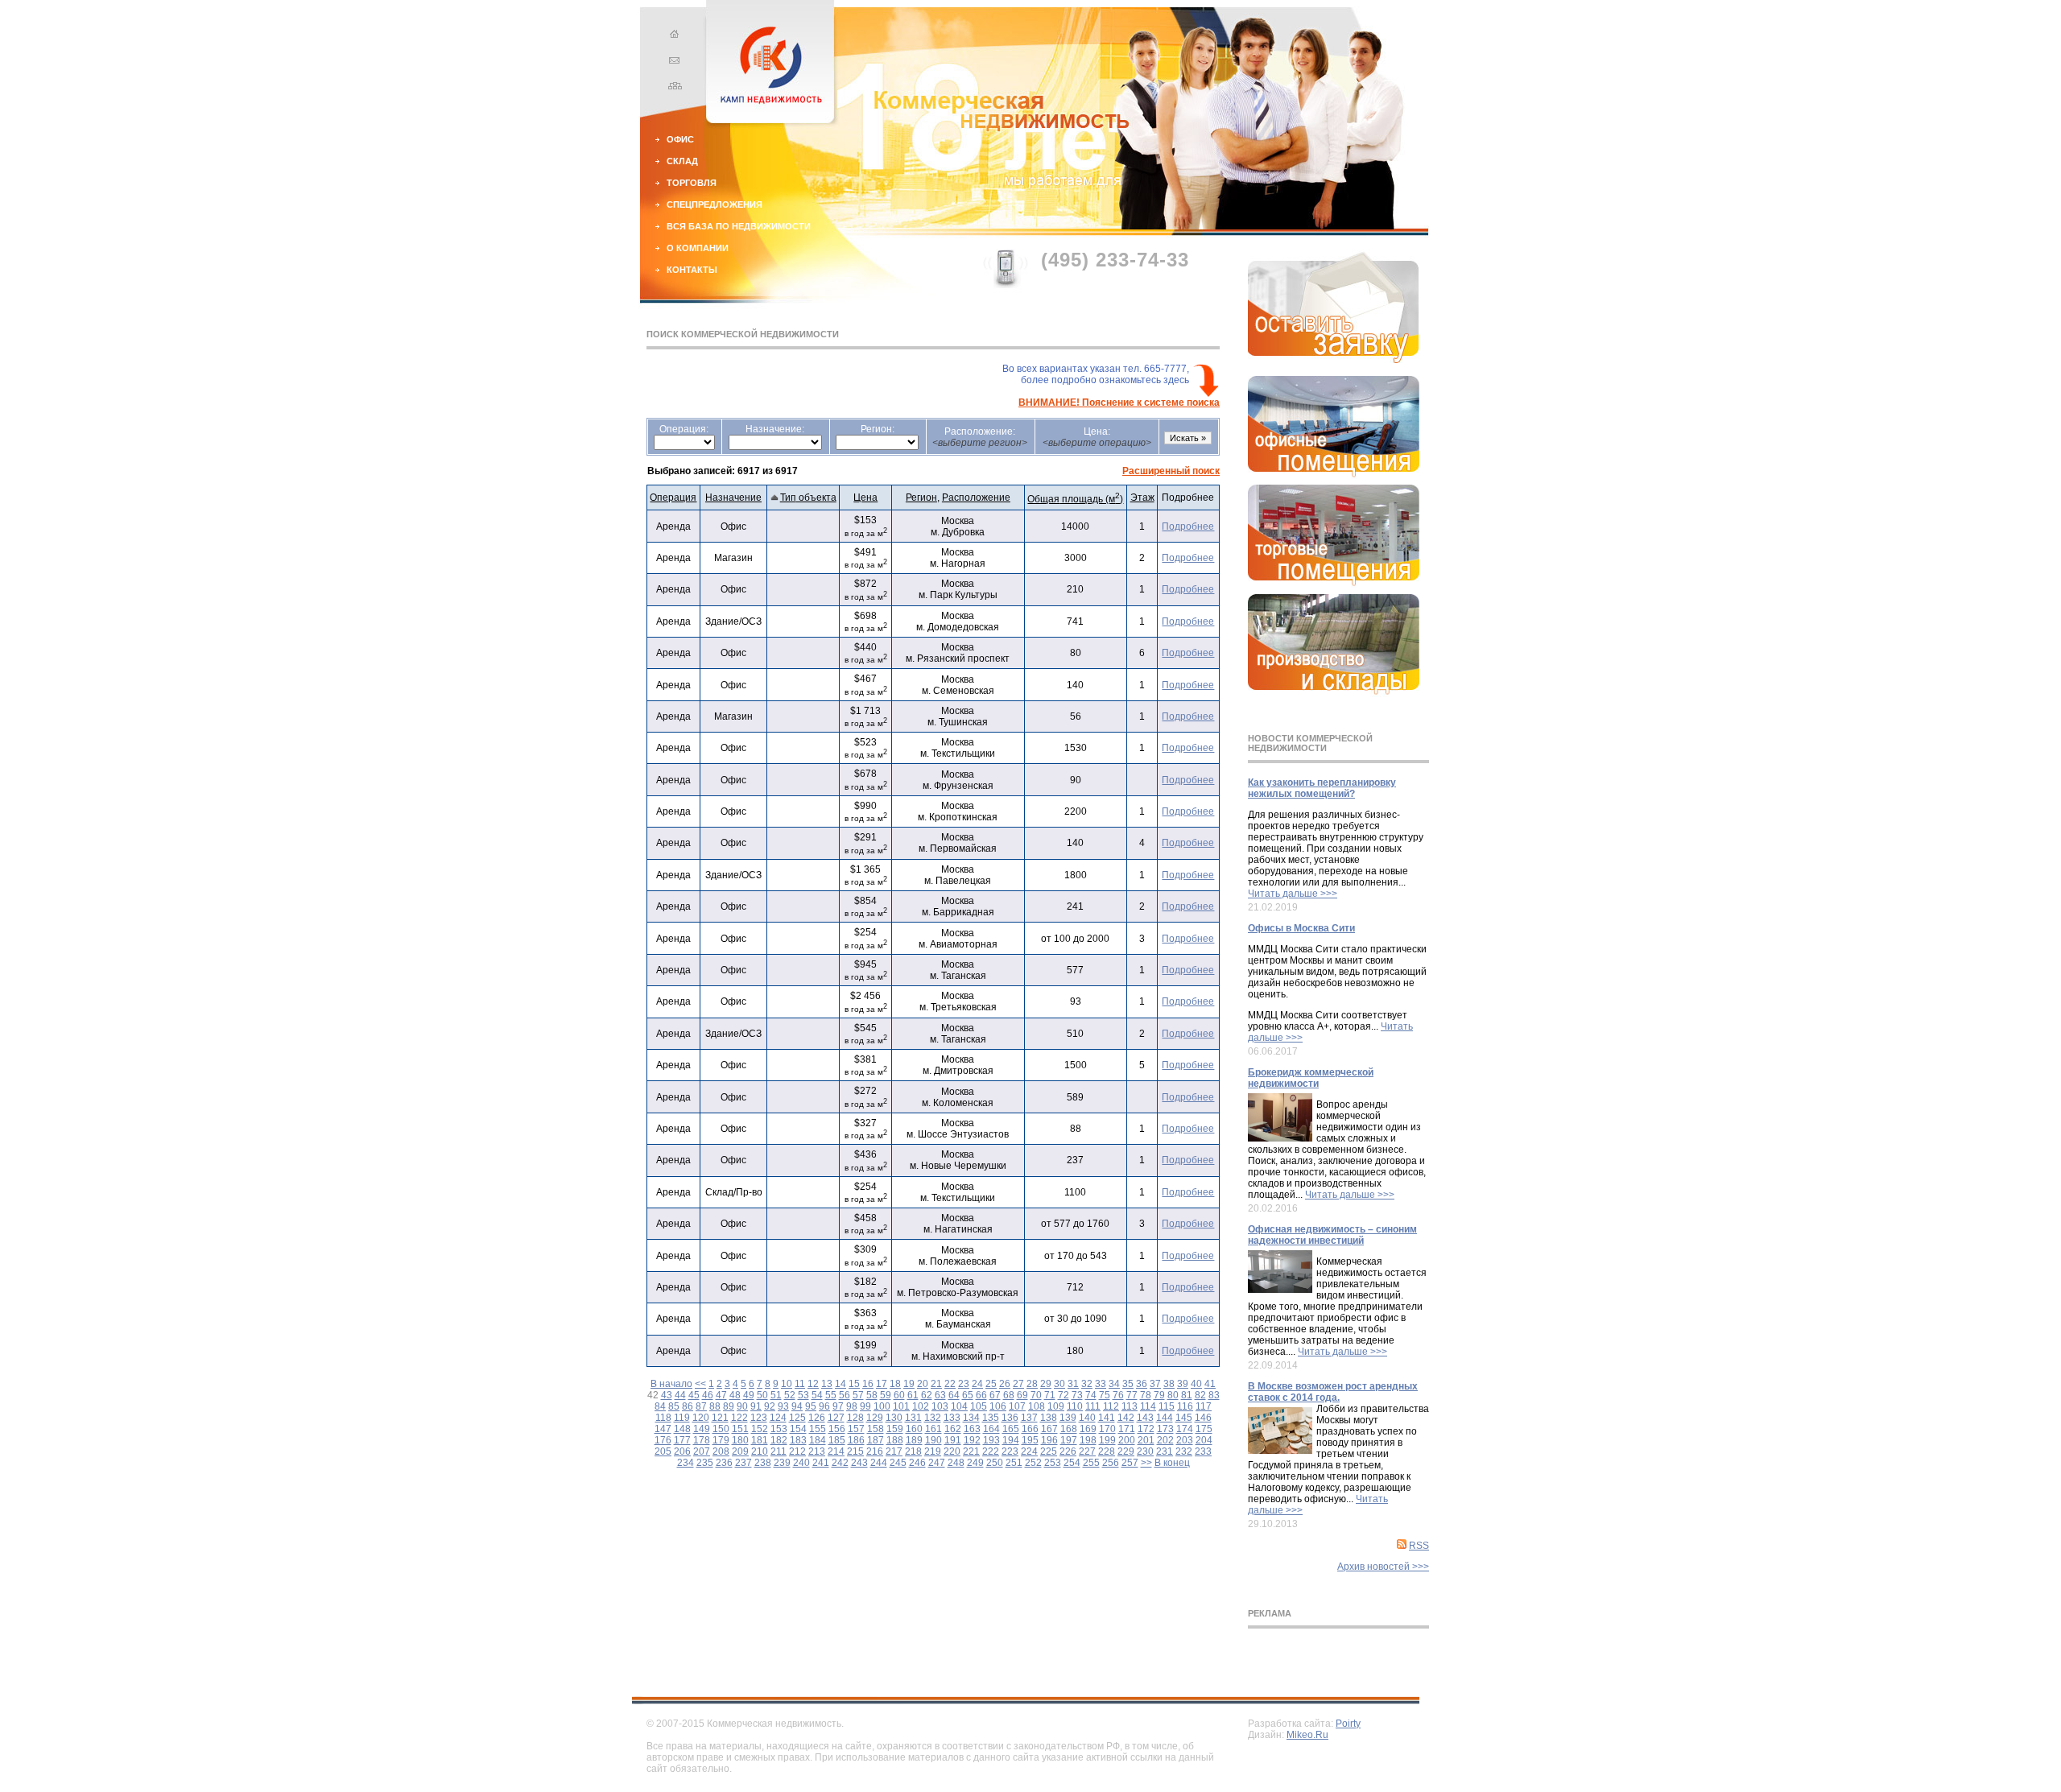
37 (1155, 1384)
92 (770, 1406)
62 (927, 1395)
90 (742, 1406)
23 (964, 1384)
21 (936, 1384)
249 (975, 1463)
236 (724, 1463)
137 (1029, 1418)
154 (798, 1429)
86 (688, 1406)
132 (933, 1418)
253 (1053, 1463)
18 (895, 1384)
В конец (1172, 1463)
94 (797, 1406)
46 (708, 1395)
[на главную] (672, 36)
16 (868, 1384)
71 (1050, 1395)
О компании (698, 248)
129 (875, 1418)
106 (998, 1406)
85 (674, 1406)
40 (1196, 1384)
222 (991, 1451)
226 (1068, 1451)
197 (1069, 1440)
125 (797, 1418)
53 (803, 1395)
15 (854, 1384)
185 (837, 1440)
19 (909, 1384)
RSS (1419, 1546)
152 (760, 1429)
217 (894, 1451)
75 (1105, 1395)
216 (875, 1451)
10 (787, 1384)
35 (1128, 1384)
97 (838, 1406)
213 (817, 1451)
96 (824, 1406)
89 (729, 1406)
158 (876, 1429)
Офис (680, 139)
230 (1145, 1451)
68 (1009, 1395)
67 (995, 1395)
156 (837, 1429)
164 (991, 1429)
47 (721, 1395)
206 (682, 1451)
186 (856, 1440)
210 (760, 1451)
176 (663, 1440)
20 (923, 1384)
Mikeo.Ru (1307, 1735)
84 (660, 1406)
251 (1014, 1463)
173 (1165, 1429)
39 (1183, 1384)
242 (840, 1463)
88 (715, 1406)
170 (1107, 1429)
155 (818, 1429)
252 (1033, 1463)
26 (1005, 1384)
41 (1210, 1384)
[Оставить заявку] (1334, 360)
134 (971, 1418)
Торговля (692, 183)
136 (1010, 1418)
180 (740, 1440)
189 (914, 1440)
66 (981, 1395)
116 (1185, 1406)
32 (1087, 1384)
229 (1126, 1451)
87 (701, 1406)
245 (898, 1463)
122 (739, 1418)
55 (831, 1395)
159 (895, 1429)
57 (858, 1395)
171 (1127, 1429)
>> (1146, 1463)
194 (1011, 1440)
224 (1029, 1451)
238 (763, 1463)
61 (913, 1395)
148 (682, 1429)
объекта (808, 498)
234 (686, 1463)
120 (701, 1418)
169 (1088, 1429)
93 (783, 1406)
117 (1204, 1406)
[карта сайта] (672, 88)
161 (933, 1429)
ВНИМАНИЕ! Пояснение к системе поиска (1119, 403)
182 (779, 1440)
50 (762, 1395)
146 (1203, 1418)
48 (735, 1395)
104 (959, 1406)
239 (782, 1463)
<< (700, 1384)
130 (894, 1418)
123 (759, 1418)
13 (827, 1384)
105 (979, 1406)
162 (953, 1429)
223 (1010, 1451)
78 (1146, 1395)
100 (882, 1406)
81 (1187, 1395)
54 (817, 1395)
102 (921, 1406)
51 (776, 1395)
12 (813, 1384)
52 (790, 1395)
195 (1030, 1440)
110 (1075, 1406)
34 (1114, 1384)
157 (856, 1429)
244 (879, 1463)
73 (1077, 1395)
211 (779, 1451)
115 (1167, 1406)
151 (740, 1429)
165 (1011, 1429)
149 (702, 1429)
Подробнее (1188, 526)
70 (1036, 1395)
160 (914, 1429)
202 (1165, 1440)
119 (682, 1418)
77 (1132, 1395)
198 (1088, 1440)
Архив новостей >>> (1383, 1567)
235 (705, 1463)
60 (899, 1395)
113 (1130, 1406)
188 (895, 1440)
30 (1059, 1384)
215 (855, 1451)
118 (663, 1418)
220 (952, 1451)
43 (667, 1395)
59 (886, 1395)
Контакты (692, 270)
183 (798, 1440)
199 (1107, 1440)
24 (977, 1384)
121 (720, 1418)
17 (882, 1384)
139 (1068, 1418)
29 (1046, 1384)
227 (1087, 1451)
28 (1032, 1384)
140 (1087, 1418)
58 (872, 1395)
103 (940, 1406)
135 (991, 1418)
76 (1118, 1395)
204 (1204, 1440)
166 (1030, 1429)
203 (1185, 1440)
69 (1022, 1395)
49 (749, 1395)
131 (913, 1418)
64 (954, 1395)
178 (702, 1440)
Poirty (1348, 1724)
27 (1018, 1384)
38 (1169, 1384)
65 (968, 1395)
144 (1165, 1418)
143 (1145, 1418)
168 (1069, 1429)
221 (971, 1451)
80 (1173, 1395)
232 (1184, 1451)
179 (721, 1440)
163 (972, 1429)
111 (1093, 1406)
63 (940, 1395)
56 (845, 1395)
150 (721, 1429)
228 (1107, 1451)
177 (682, 1440)
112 (1111, 1406)
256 (1111, 1463)
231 (1165, 1451)
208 (721, 1451)
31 (1073, 1384)
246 (917, 1463)
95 (811, 1406)
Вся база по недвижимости (739, 226)
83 (1214, 1395)
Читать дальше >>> (1293, 894)
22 (950, 1384)
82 (1200, 1395)
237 (743, 1463)
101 (901, 1406)
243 (859, 1463)
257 (1130, 1463)
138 (1049, 1418)
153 (779, 1429)
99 (865, 1406)
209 (740, 1451)
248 (956, 1463)
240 (801, 1463)
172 (1146, 1429)
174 (1185, 1429)
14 (841, 1384)
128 (855, 1418)
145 (1184, 1418)
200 (1127, 1440)
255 (1091, 1463)
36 (1142, 1384)
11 (800, 1384)
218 (913, 1451)
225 (1049, 1451)
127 (836, 1418)
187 (876, 1440)
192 (972, 1440)
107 (1017, 1406)
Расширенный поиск (1171, 471)
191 (953, 1440)
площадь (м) (1075, 499)
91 (756, 1406)
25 (991, 1384)
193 (991, 1440)
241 (821, 1463)
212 (797, 1451)
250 (995, 1463)
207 (702, 1451)
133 (952, 1418)
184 (818, 1440)
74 (1091, 1395)
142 (1126, 1418)
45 (694, 1395)
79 (1159, 1395)
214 (836, 1451)
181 (760, 1440)
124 (778, 1418)
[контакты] (672, 62)
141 (1107, 1418)
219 (933, 1451)
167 (1049, 1429)
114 (1148, 1406)
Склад (682, 161)
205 (663, 1451)
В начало (671, 1384)
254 (1072, 1463)
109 (1056, 1406)
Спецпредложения (715, 204)
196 (1049, 1440)
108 (1037, 1406)
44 (680, 1395)
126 (817, 1418)
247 (937, 1463)
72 (1064, 1395)
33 (1101, 1384)
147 (663, 1429)
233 (1203, 1451)
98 (852, 1406)
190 (933, 1440)
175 (1204, 1429)
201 (1146, 1440)
